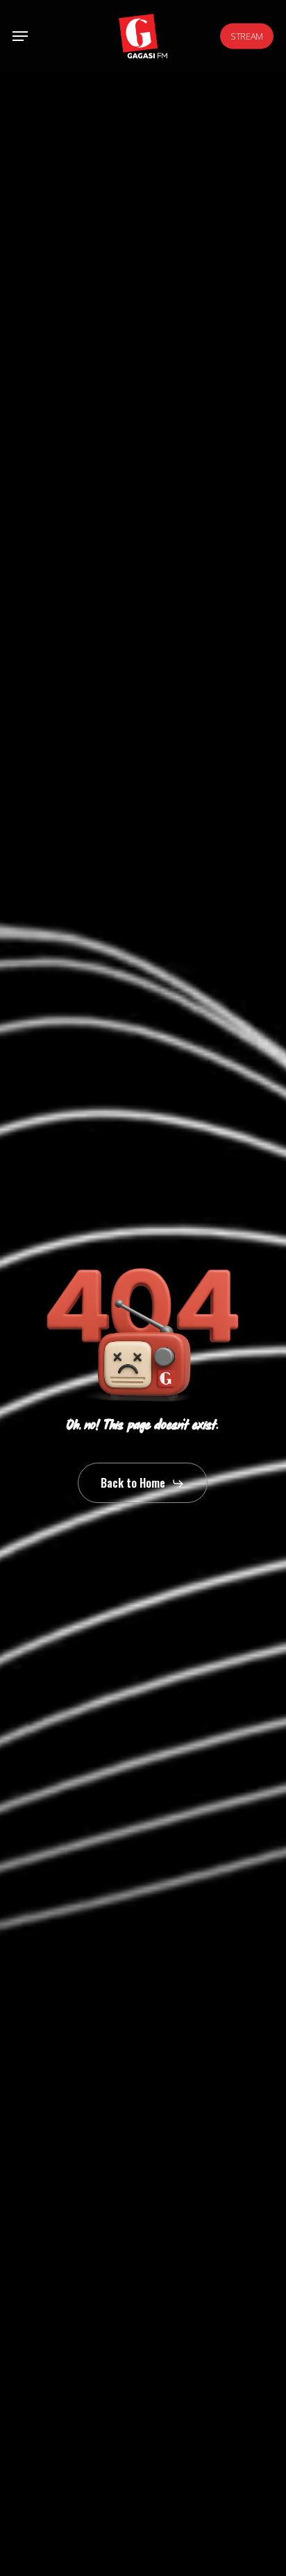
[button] (20, 36)
